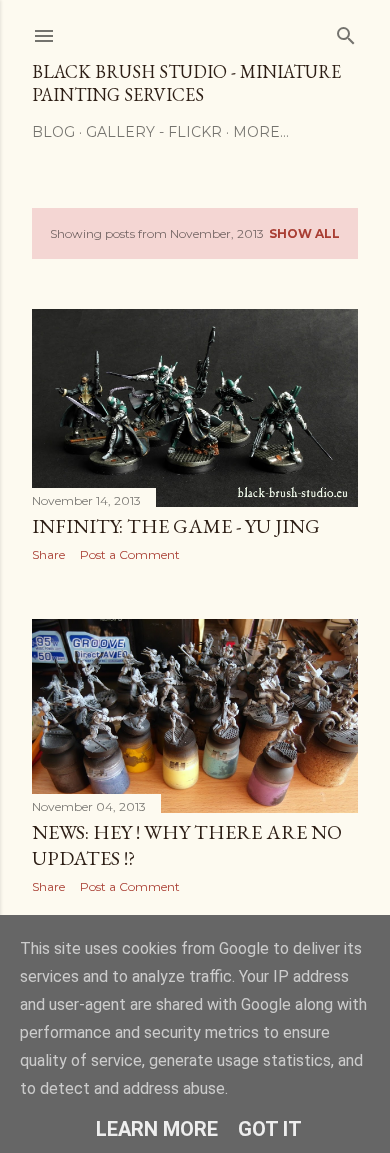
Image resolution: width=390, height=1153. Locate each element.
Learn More (157, 1129)
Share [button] (48, 554)
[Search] (346, 31)
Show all (304, 233)
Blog (53, 132)
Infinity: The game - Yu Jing (176, 526)
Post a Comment (130, 554)
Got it (270, 1129)
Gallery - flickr (154, 132)
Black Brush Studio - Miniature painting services (186, 83)
